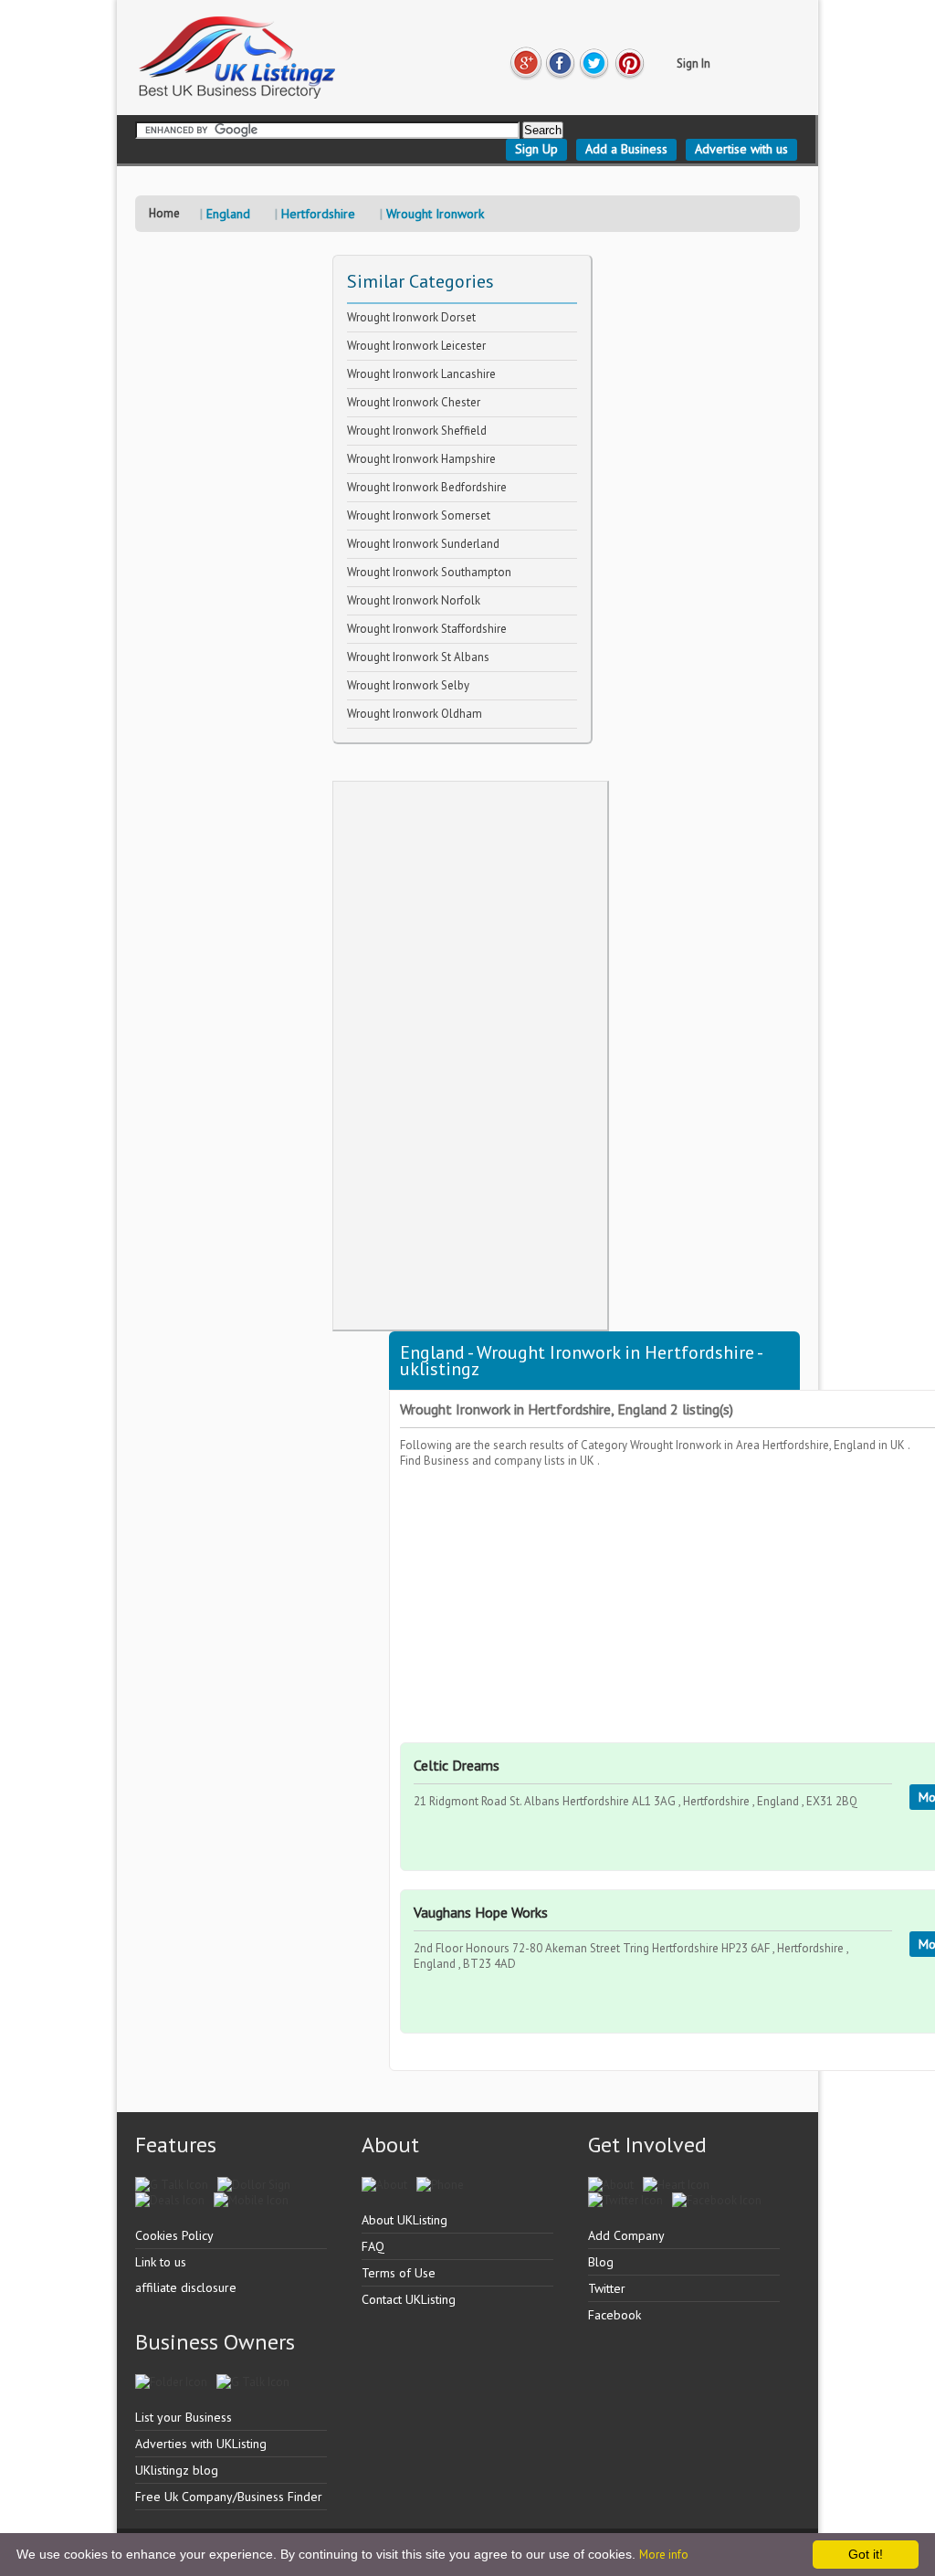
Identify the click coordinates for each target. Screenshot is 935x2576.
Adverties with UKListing (201, 2444)
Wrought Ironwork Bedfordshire (427, 487)
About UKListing (404, 2220)
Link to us (161, 2262)
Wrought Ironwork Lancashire (421, 374)
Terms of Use (399, 2273)
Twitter (607, 2288)
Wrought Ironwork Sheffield (417, 431)
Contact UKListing (409, 2299)
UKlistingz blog (177, 2470)
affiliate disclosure (186, 2287)
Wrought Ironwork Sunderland (423, 544)
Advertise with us (741, 149)
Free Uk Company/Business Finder (229, 2497)
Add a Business (626, 149)
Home (164, 213)
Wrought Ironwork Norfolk (414, 600)
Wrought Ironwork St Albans (418, 657)
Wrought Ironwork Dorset (411, 317)
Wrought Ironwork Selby (408, 685)
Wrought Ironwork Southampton (429, 572)
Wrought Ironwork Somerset (419, 515)
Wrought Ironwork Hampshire (421, 459)
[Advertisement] (470, 1056)
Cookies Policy (174, 2235)
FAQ (373, 2246)
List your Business (184, 2417)
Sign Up (536, 149)
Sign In (693, 63)
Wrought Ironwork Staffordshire (427, 629)
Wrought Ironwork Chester (414, 402)
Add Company (626, 2235)
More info (664, 2555)
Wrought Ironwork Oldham (415, 714)
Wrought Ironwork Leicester (416, 346)
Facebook (615, 2315)
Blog (601, 2262)
